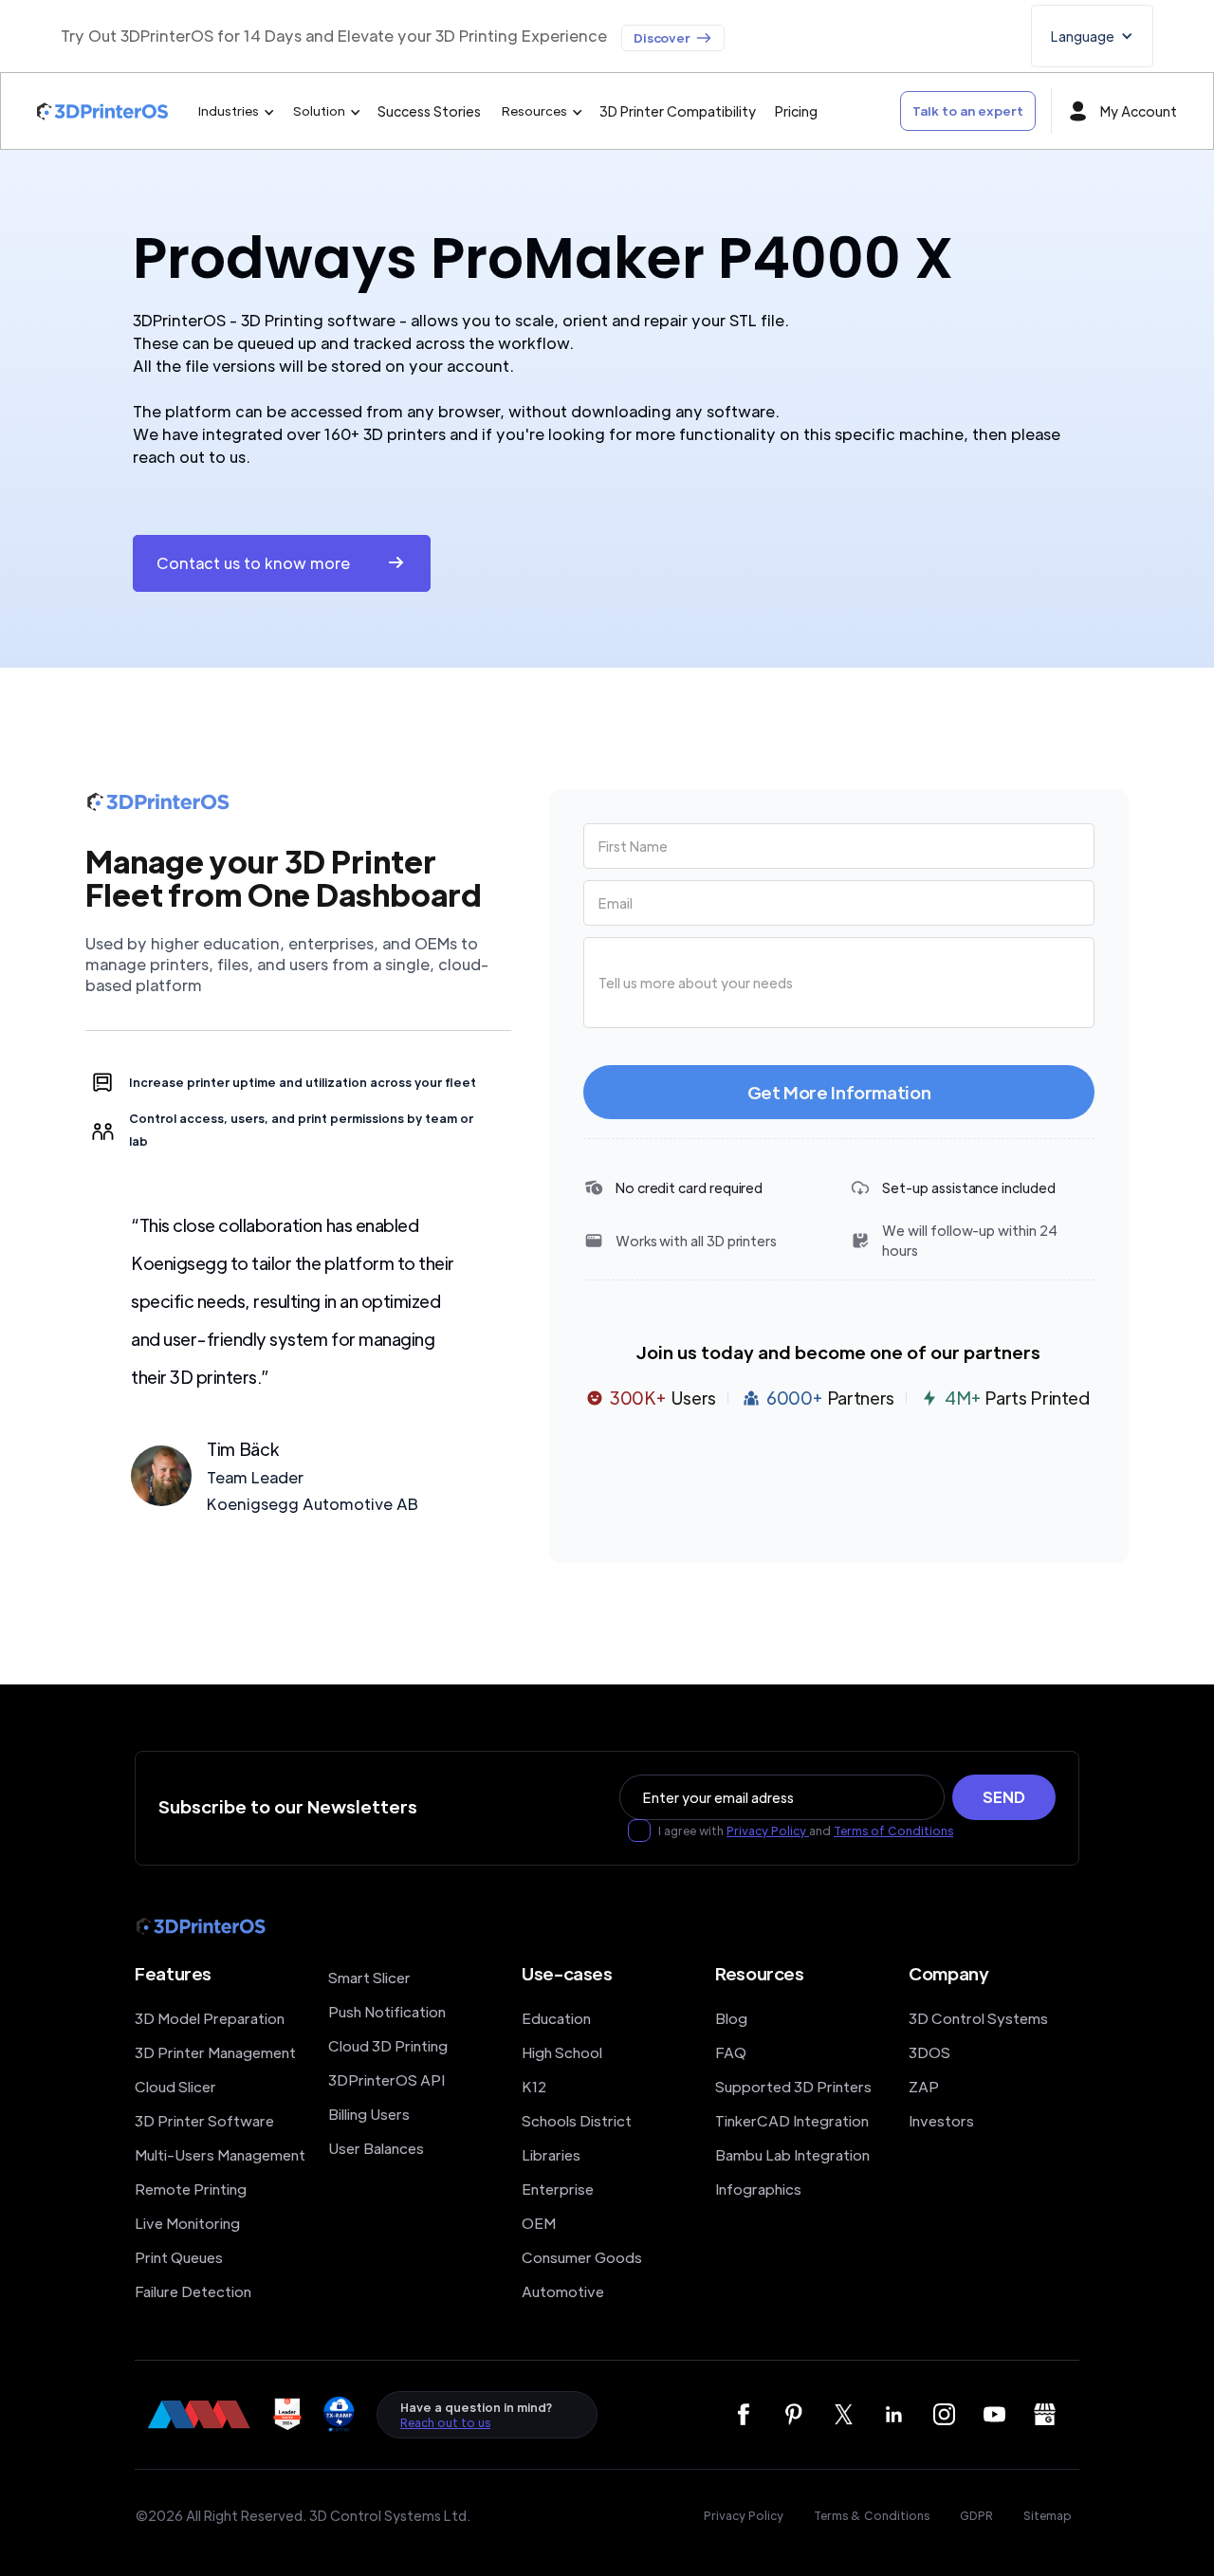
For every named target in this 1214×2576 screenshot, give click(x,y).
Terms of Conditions (893, 1831)
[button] (1092, 36)
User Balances (376, 2148)
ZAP (924, 2086)
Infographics (758, 2189)
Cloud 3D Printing (388, 2045)
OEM (539, 2223)
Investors (941, 2120)
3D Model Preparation (210, 2018)
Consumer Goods (582, 2257)
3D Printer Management (215, 2052)
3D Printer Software (204, 2120)
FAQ (731, 2052)
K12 (534, 2086)
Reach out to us (445, 2422)
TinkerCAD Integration (792, 2120)
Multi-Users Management (220, 2154)
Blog (731, 2018)
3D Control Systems (978, 2018)
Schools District (577, 2120)
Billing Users (369, 2114)
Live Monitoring (187, 2223)
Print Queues (179, 2257)
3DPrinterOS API (386, 2079)
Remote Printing (191, 2189)
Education (556, 2018)
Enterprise (558, 2189)
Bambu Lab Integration (792, 2154)
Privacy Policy (768, 1831)
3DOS (929, 2052)
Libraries (551, 2154)
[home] (102, 111)
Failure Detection (193, 2291)
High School (562, 2052)
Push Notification (387, 2011)
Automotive (563, 2291)
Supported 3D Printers (793, 2086)
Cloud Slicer (175, 2086)
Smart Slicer (369, 1977)
